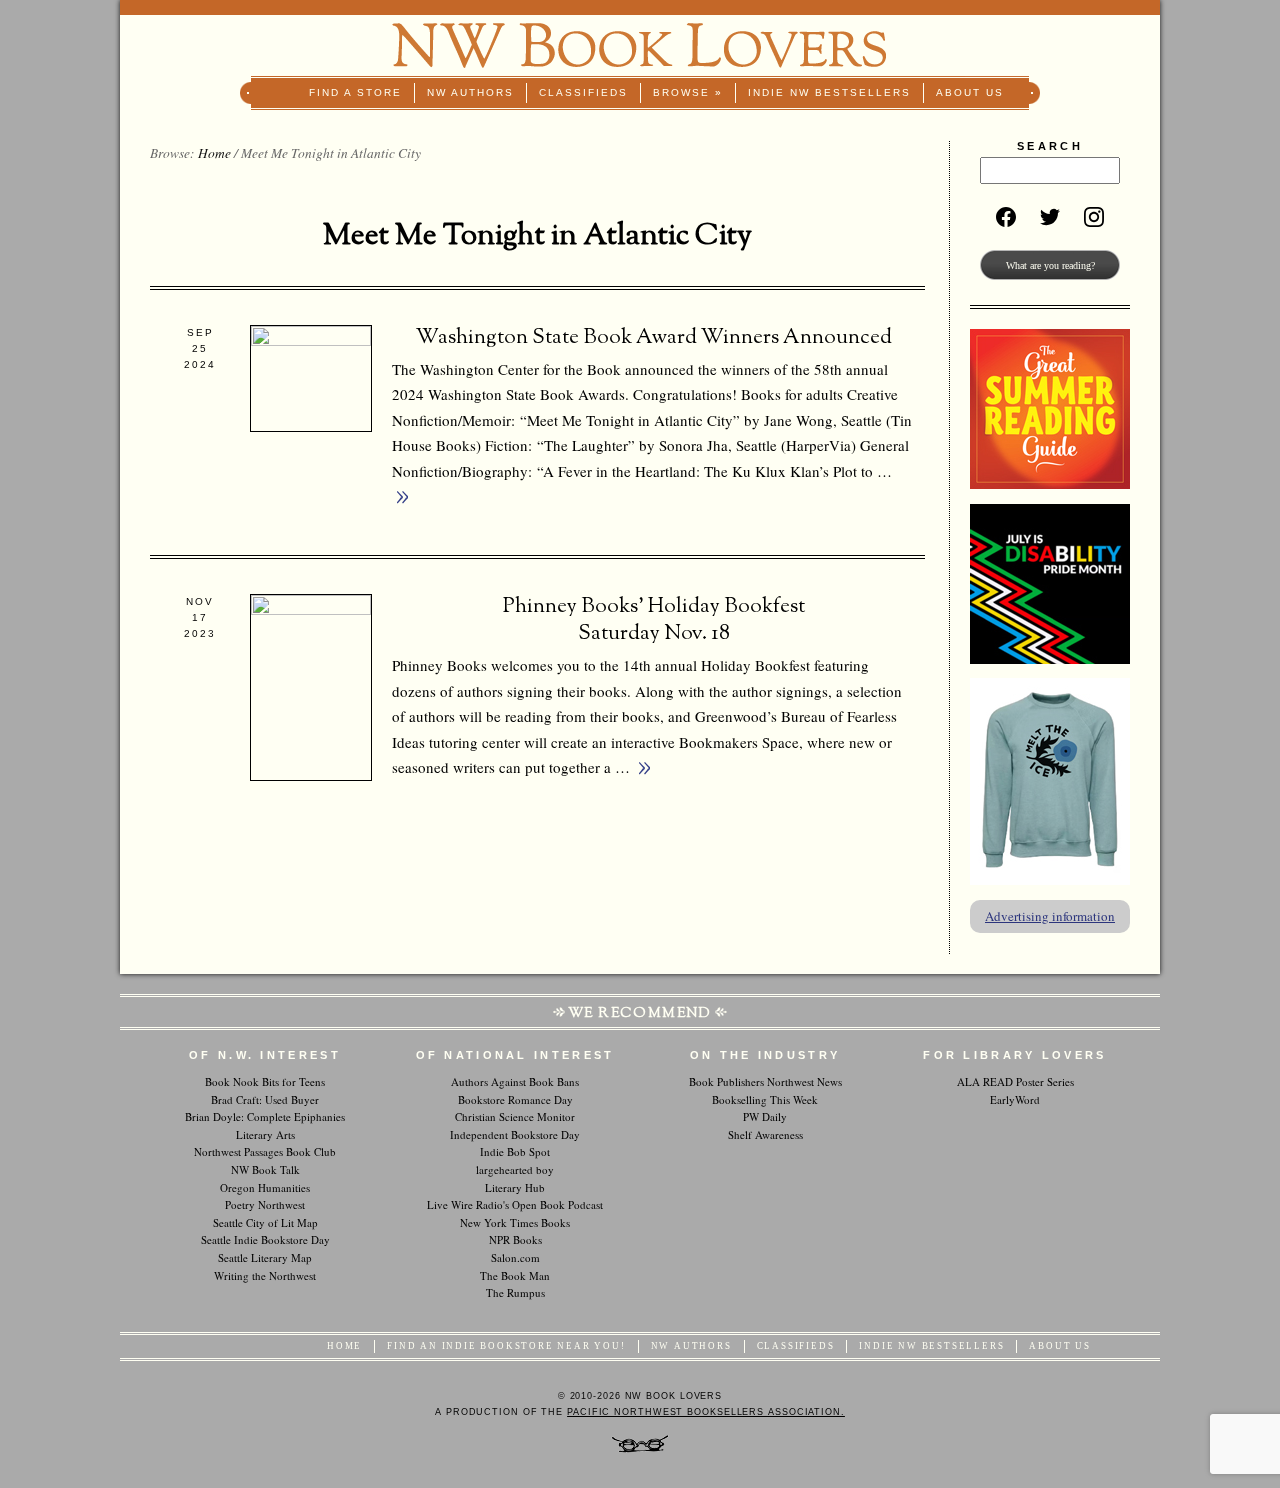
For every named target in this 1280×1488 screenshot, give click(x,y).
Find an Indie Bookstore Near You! (506, 1346)
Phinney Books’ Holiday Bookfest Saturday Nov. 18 (654, 620)
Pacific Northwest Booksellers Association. (706, 1412)
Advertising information (1050, 916)
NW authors (470, 92)
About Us (970, 92)
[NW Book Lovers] (640, 45)
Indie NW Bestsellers (829, 92)
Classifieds (583, 92)
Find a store (355, 92)
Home (214, 153)
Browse (688, 92)
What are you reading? (1050, 265)
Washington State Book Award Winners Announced (654, 338)
